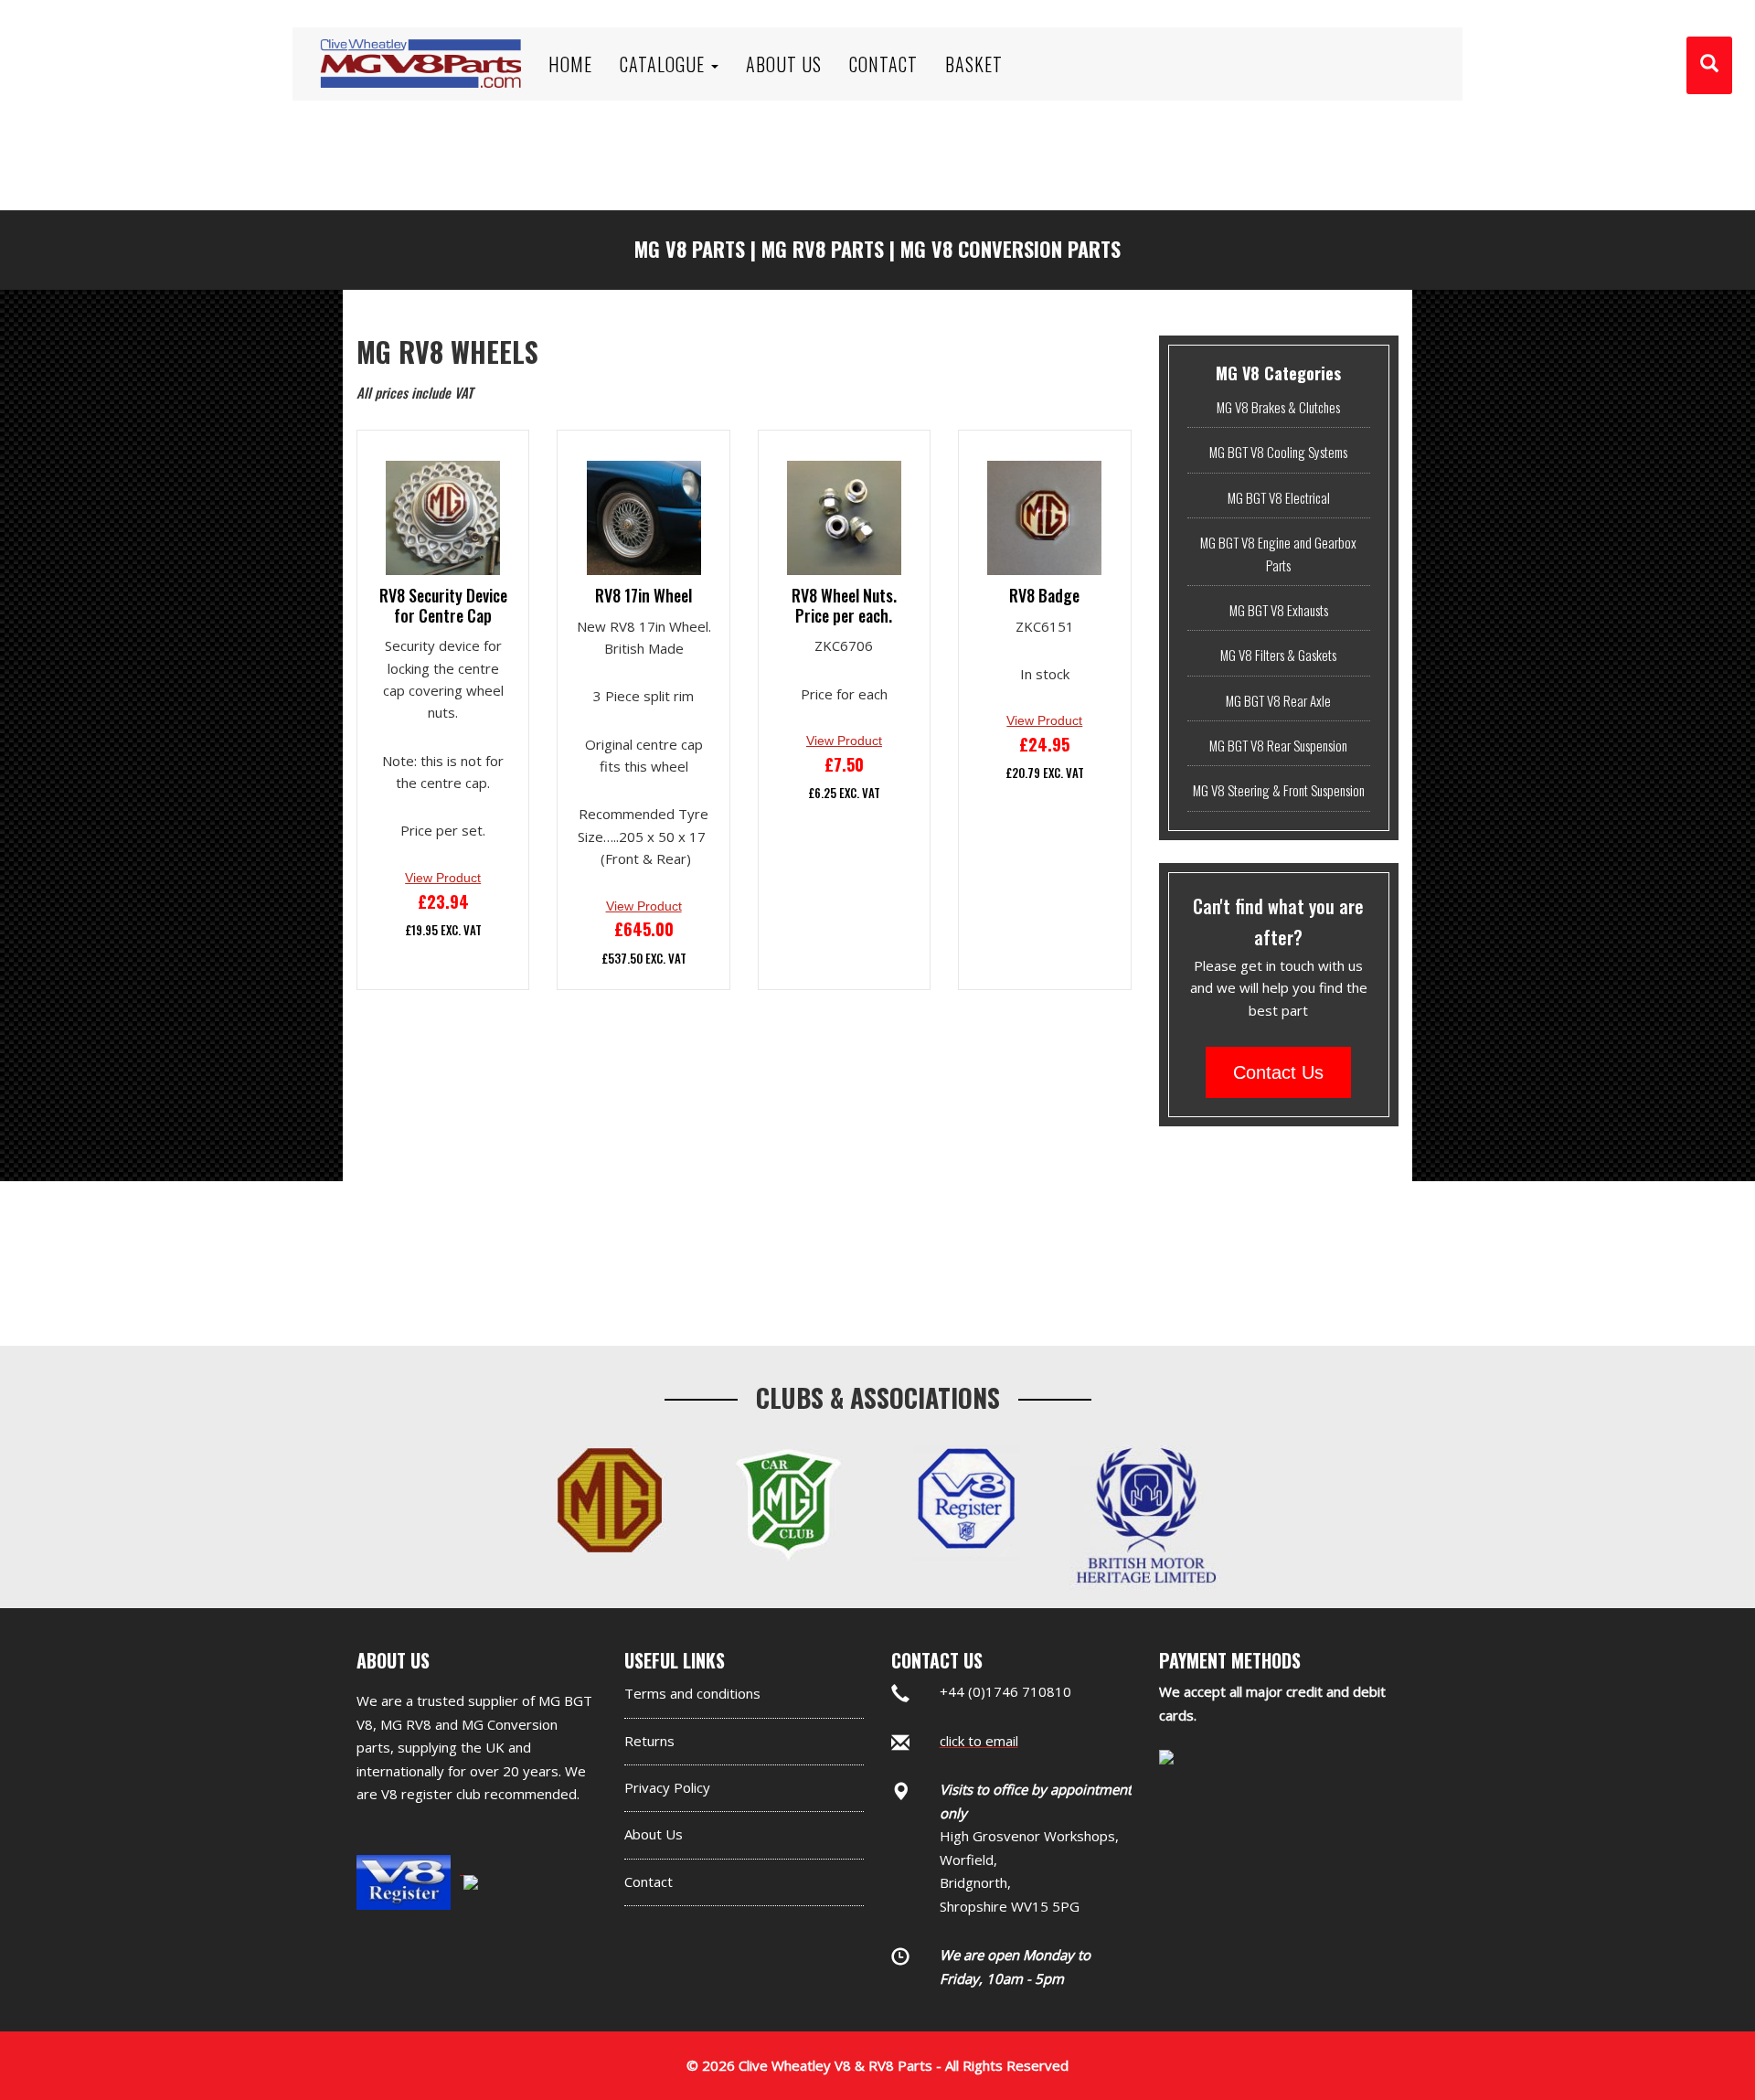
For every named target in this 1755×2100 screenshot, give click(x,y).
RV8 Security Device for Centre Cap (443, 606)
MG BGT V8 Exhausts (1279, 610)
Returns (649, 1741)
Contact (649, 1881)
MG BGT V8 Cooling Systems (1278, 452)
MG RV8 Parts (823, 249)
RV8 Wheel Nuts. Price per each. (844, 606)
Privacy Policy (667, 1787)
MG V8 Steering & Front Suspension (1279, 790)
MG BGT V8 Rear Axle (1278, 700)
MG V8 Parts (690, 249)
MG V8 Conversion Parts (1010, 249)
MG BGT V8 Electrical (1279, 497)
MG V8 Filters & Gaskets (1278, 655)
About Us (654, 1834)
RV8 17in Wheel (643, 596)
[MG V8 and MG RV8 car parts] (420, 41)
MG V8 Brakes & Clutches (1278, 407)
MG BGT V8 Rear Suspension (1278, 745)
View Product (443, 878)
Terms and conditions (692, 1693)
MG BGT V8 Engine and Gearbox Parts (1278, 553)
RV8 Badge (1044, 596)
